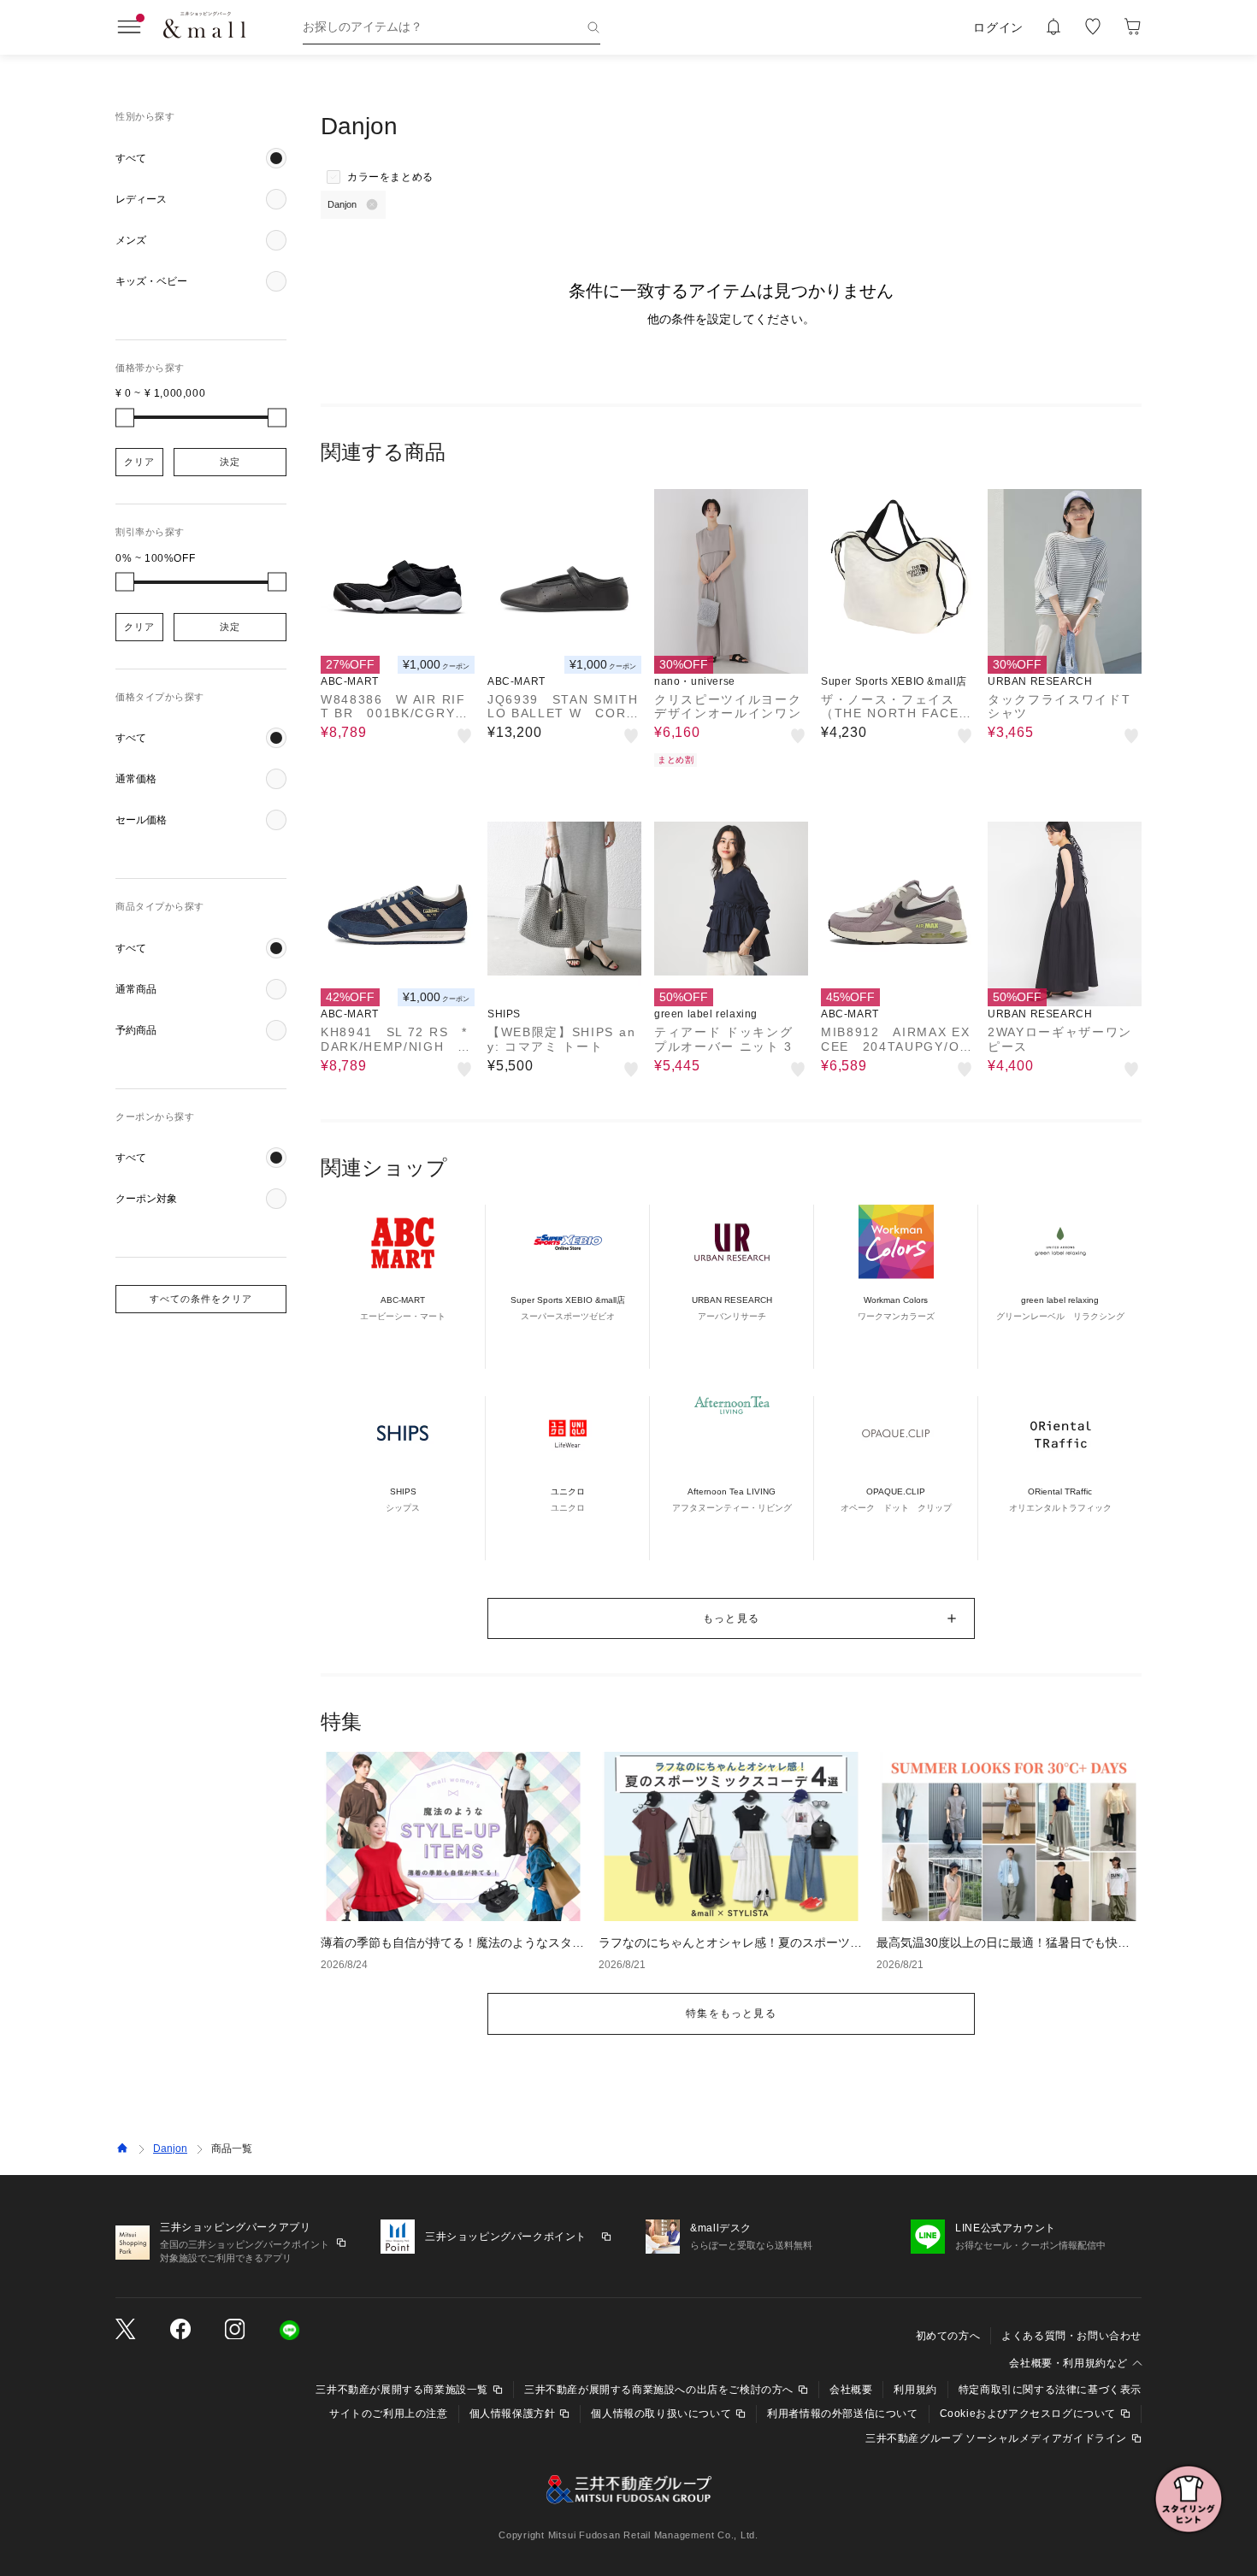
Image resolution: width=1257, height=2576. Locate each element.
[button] (201, 158)
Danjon (170, 2149)
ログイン (998, 27)
